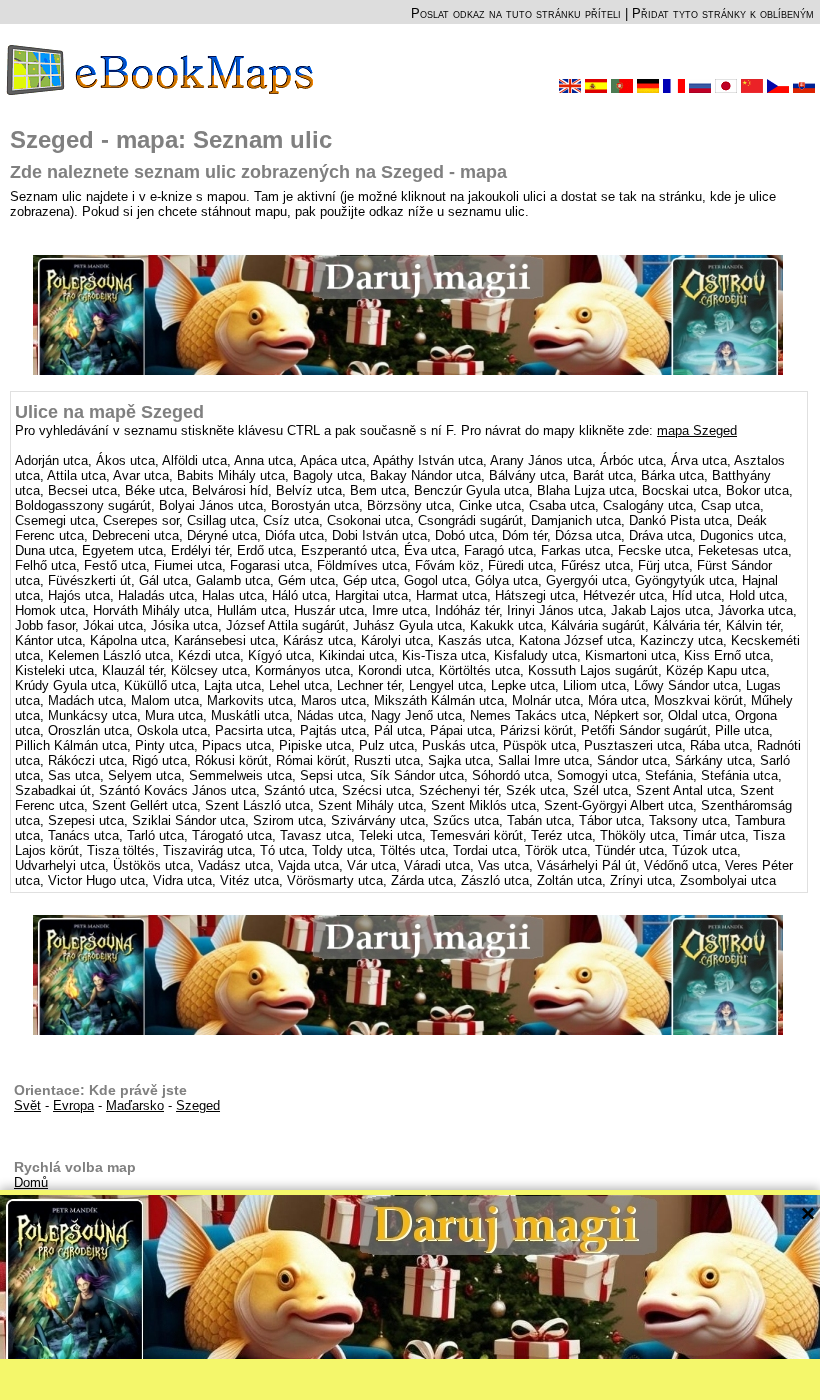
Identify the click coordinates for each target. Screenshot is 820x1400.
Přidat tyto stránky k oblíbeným (723, 13)
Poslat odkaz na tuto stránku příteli (516, 13)
